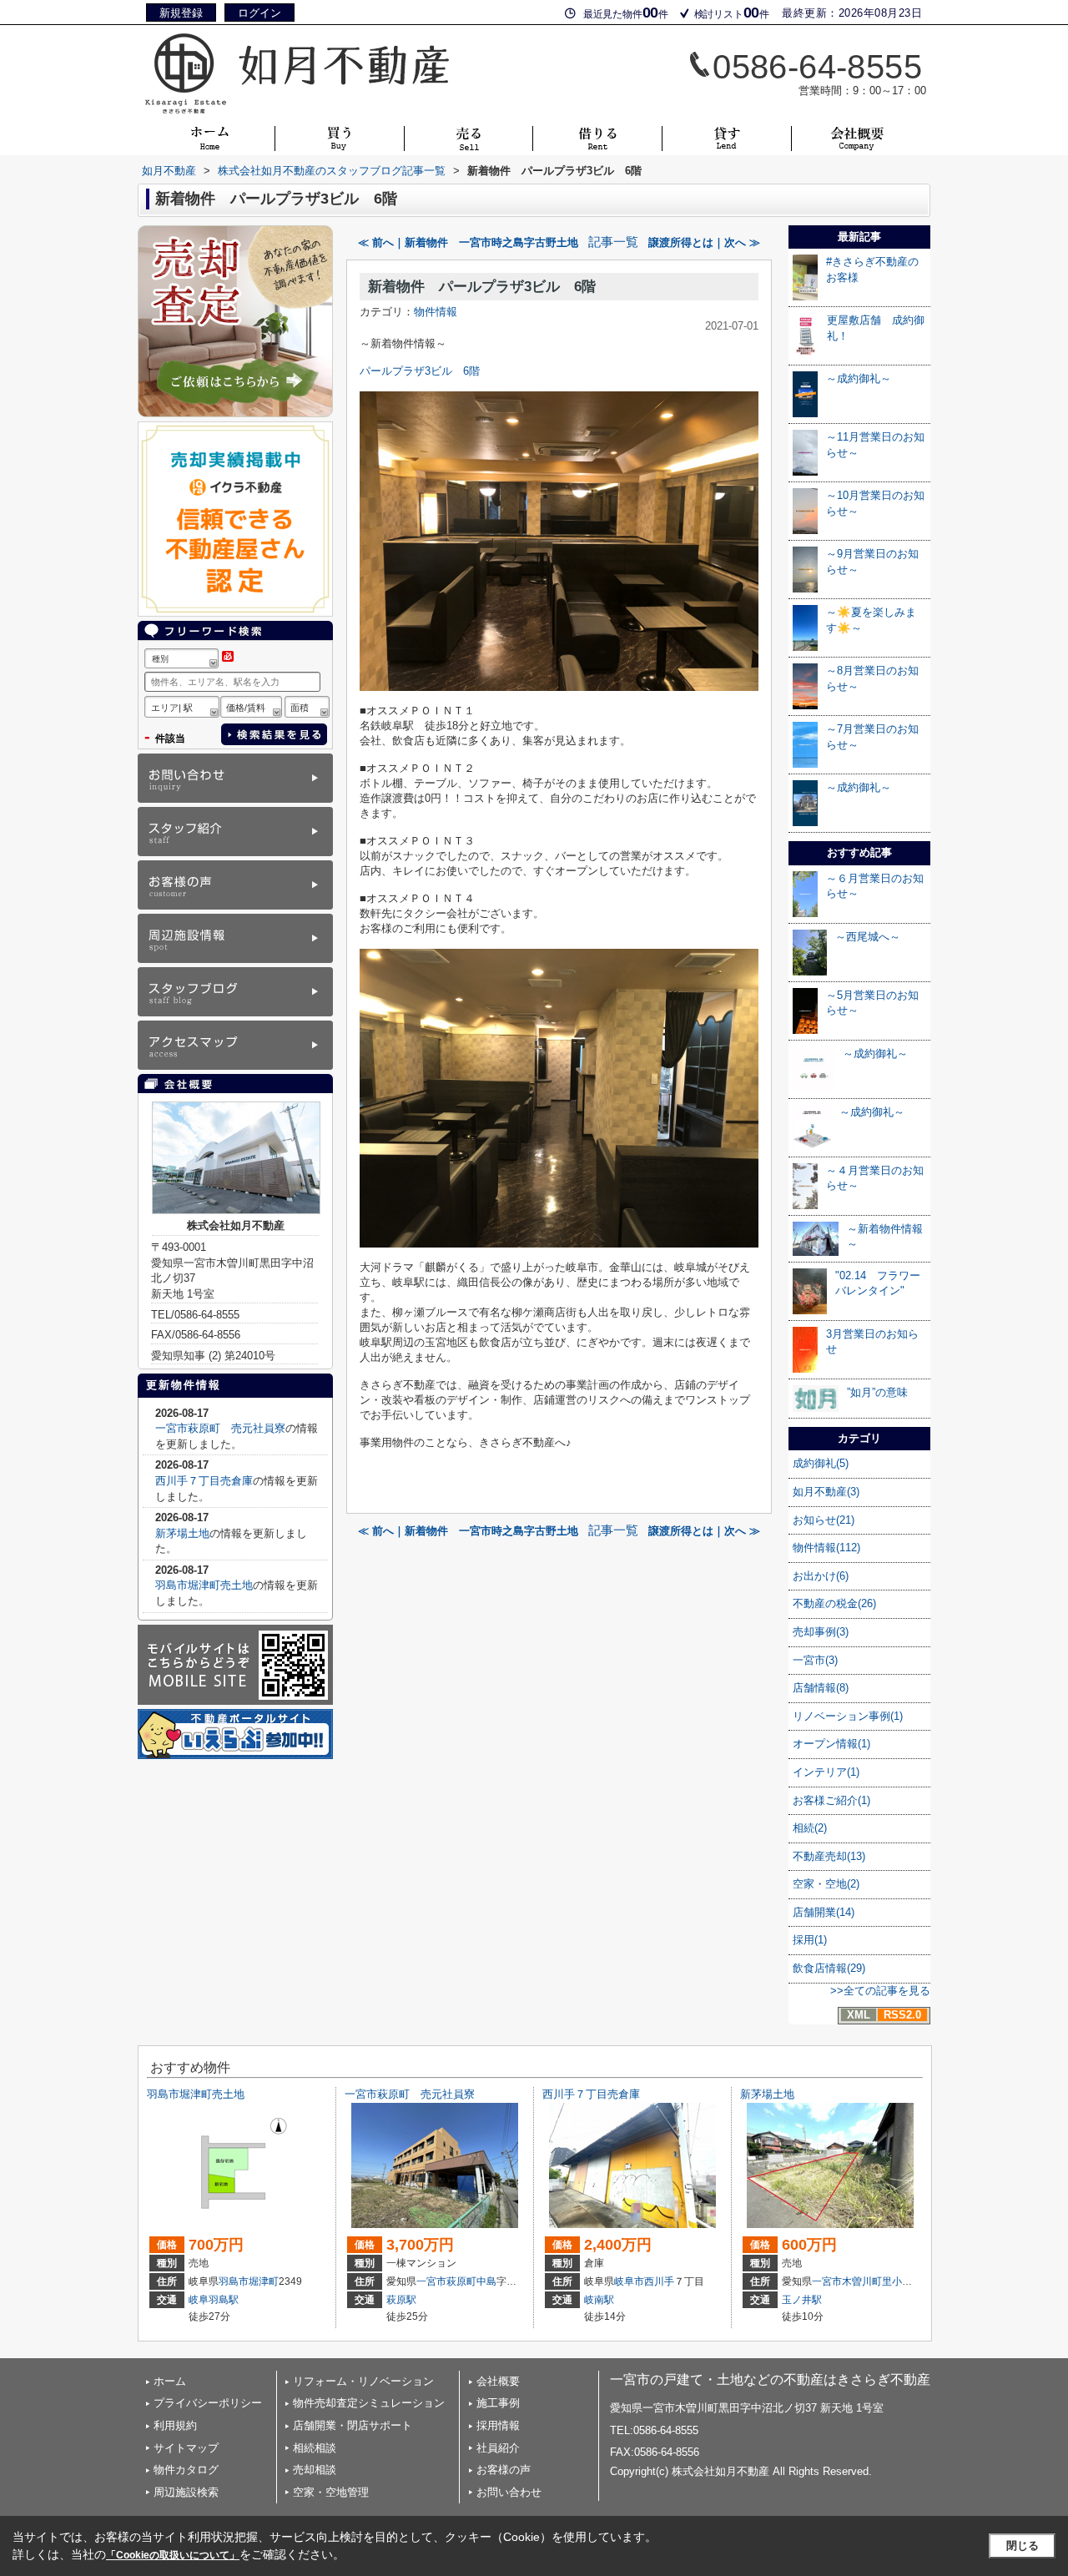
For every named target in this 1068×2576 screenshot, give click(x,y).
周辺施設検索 (186, 2492)
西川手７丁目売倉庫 (204, 1481)
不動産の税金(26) (834, 1603)
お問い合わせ (509, 2492)
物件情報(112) (826, 1548)
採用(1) (810, 1940)
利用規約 (175, 2425)
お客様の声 (504, 2470)
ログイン (259, 13)
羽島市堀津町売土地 (204, 1585)
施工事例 (498, 2403)
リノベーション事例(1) (848, 1716)
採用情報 (498, 2425)
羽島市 (234, 2281)
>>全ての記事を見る (880, 1991)
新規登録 (181, 13)
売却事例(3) (821, 1632)
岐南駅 (599, 2300)
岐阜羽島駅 (214, 2300)
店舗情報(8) (821, 1688)
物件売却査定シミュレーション (369, 2403)
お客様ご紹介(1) (831, 1800)
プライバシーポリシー (208, 2403)
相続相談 (315, 2448)
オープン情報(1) (831, 1744)
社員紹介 (498, 2448)
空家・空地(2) (826, 1884)
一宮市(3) (815, 1660)
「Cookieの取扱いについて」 (173, 2555)
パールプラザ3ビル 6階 (420, 371)
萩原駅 (401, 2300)
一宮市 (431, 2281)
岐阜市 (629, 2281)
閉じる (1023, 2546)
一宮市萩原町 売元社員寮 (220, 1428)
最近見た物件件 (626, 13)
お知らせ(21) (824, 1520)
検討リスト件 (732, 13)
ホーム (170, 2381)
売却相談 (315, 2470)
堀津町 (264, 2281)
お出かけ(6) (821, 1576)
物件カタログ (186, 2470)
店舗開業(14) (824, 1912)
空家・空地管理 (331, 2492)
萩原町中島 (471, 2281)
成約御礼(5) (821, 1463)
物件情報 (436, 312)
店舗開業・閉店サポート (353, 2425)
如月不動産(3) (826, 1492)
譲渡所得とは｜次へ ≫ (704, 242)
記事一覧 (613, 242)
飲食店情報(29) (829, 1968)
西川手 (659, 2281)
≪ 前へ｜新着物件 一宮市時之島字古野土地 (468, 242)
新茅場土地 (182, 1533)
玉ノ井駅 (802, 2300)
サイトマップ (186, 2448)
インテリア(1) (826, 1772)
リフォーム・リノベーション (363, 2381)
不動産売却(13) (829, 1856)
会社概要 (498, 2381)
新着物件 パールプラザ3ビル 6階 (482, 287)
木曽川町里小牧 (877, 2281)
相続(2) (810, 1828)
